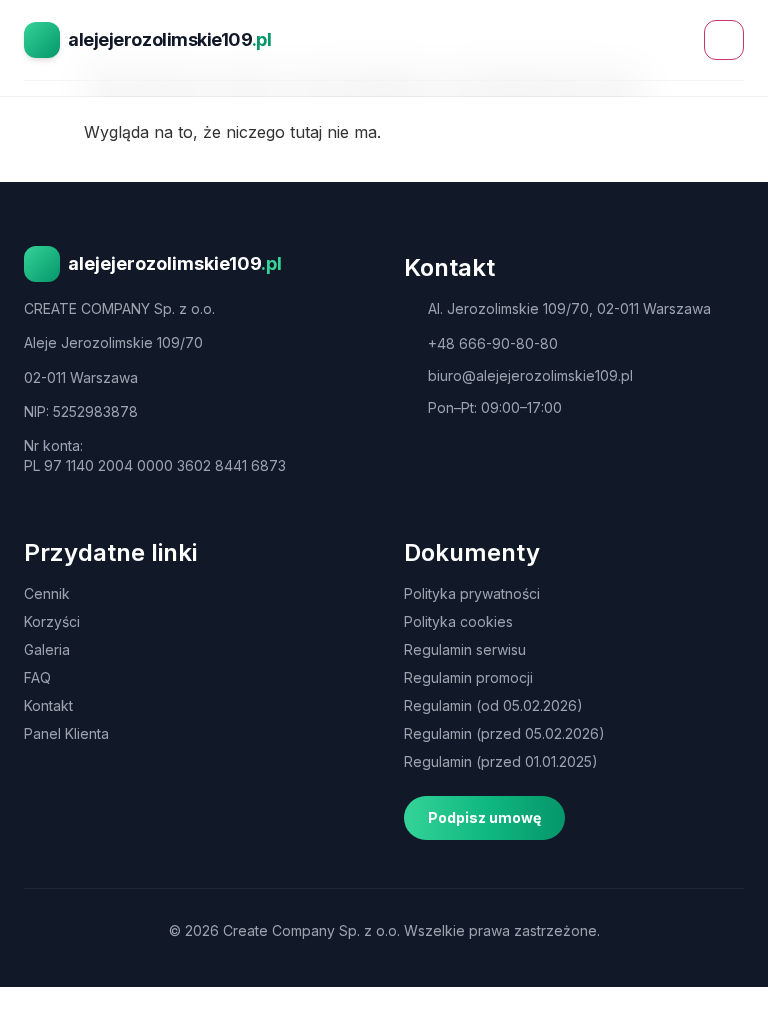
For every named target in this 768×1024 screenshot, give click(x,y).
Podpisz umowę (484, 817)
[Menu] (724, 40)
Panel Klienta (66, 733)
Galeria (47, 649)
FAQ (37, 677)
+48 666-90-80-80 (493, 343)
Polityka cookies (458, 621)
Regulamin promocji (468, 677)
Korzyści (52, 621)
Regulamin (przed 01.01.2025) (501, 761)
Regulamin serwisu (465, 649)
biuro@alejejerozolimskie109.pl (530, 375)
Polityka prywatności (472, 593)
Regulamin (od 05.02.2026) (493, 705)
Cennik (47, 593)
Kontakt (48, 705)
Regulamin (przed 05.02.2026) (504, 733)
